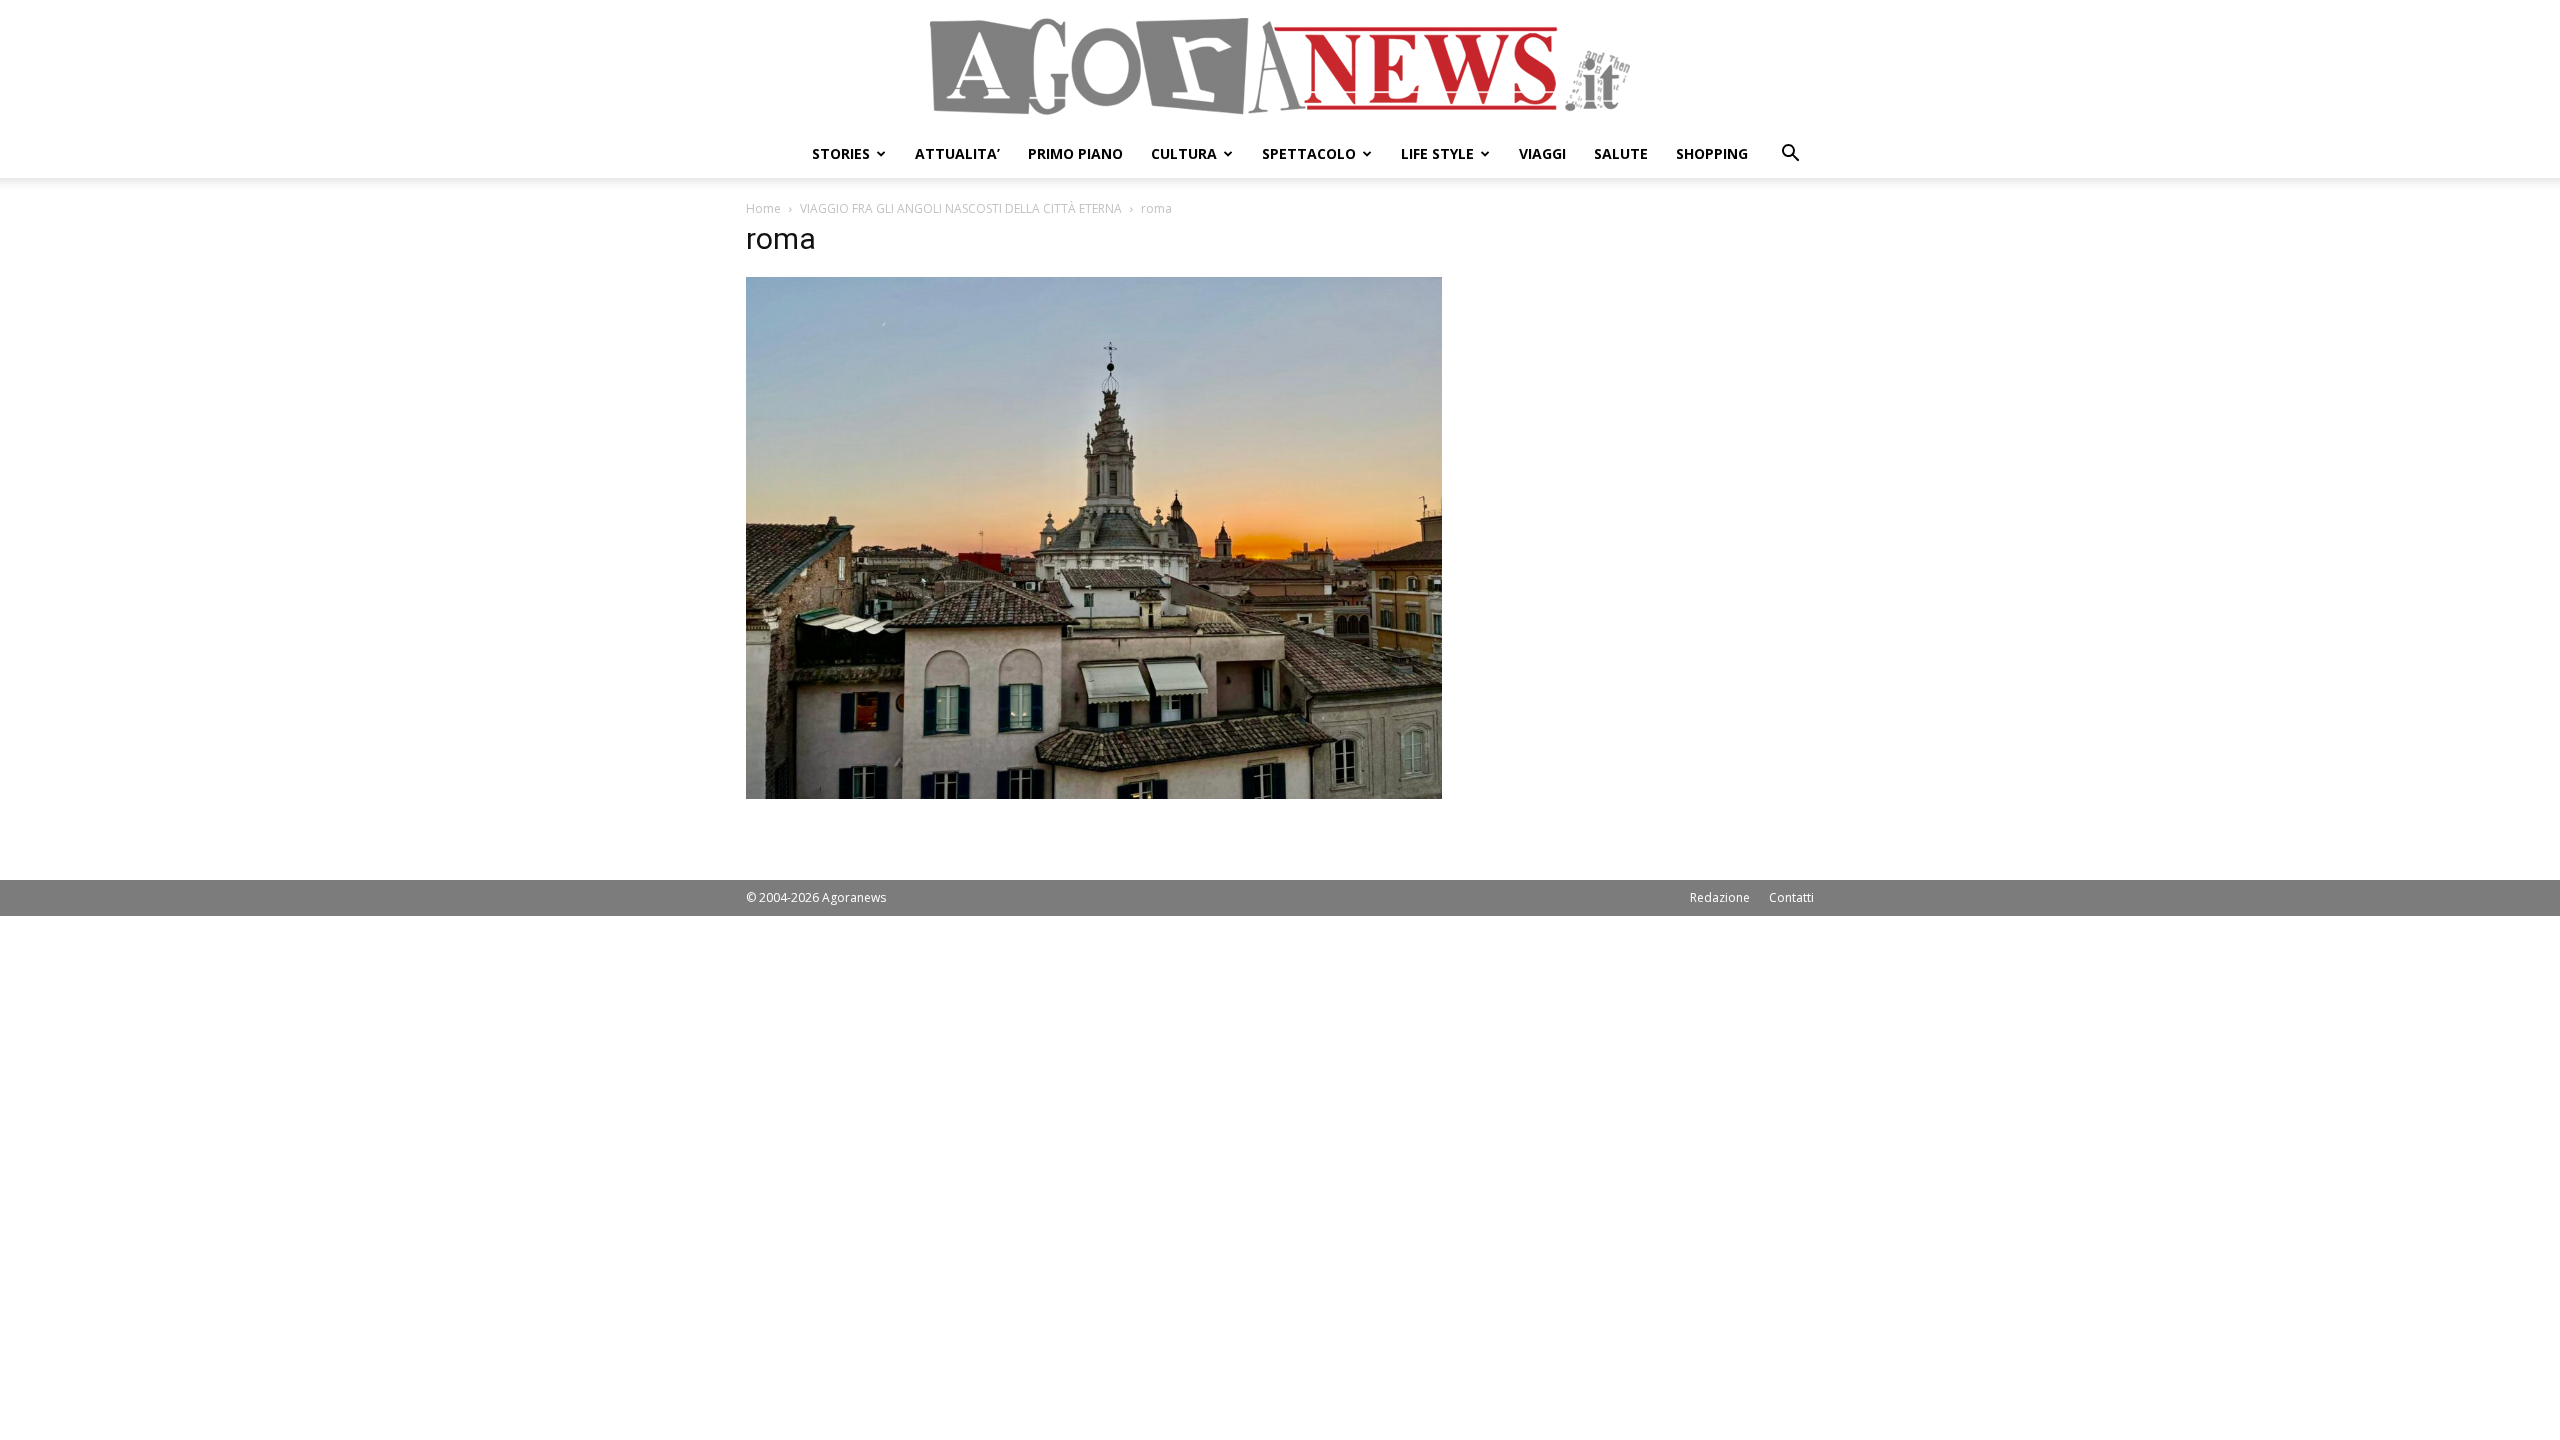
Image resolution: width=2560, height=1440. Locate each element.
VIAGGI (1542, 153)
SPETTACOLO (1309, 153)
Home (763, 208)
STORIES (841, 153)
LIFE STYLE (1437, 153)
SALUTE (1621, 153)
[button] (1790, 155)
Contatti (1791, 897)
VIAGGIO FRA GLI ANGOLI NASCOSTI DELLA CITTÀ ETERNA (961, 208)
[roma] (1094, 793)
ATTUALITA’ (957, 153)
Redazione (1720, 897)
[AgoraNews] (1280, 66)
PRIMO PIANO (1075, 153)
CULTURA (1184, 153)
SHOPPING (1712, 153)
